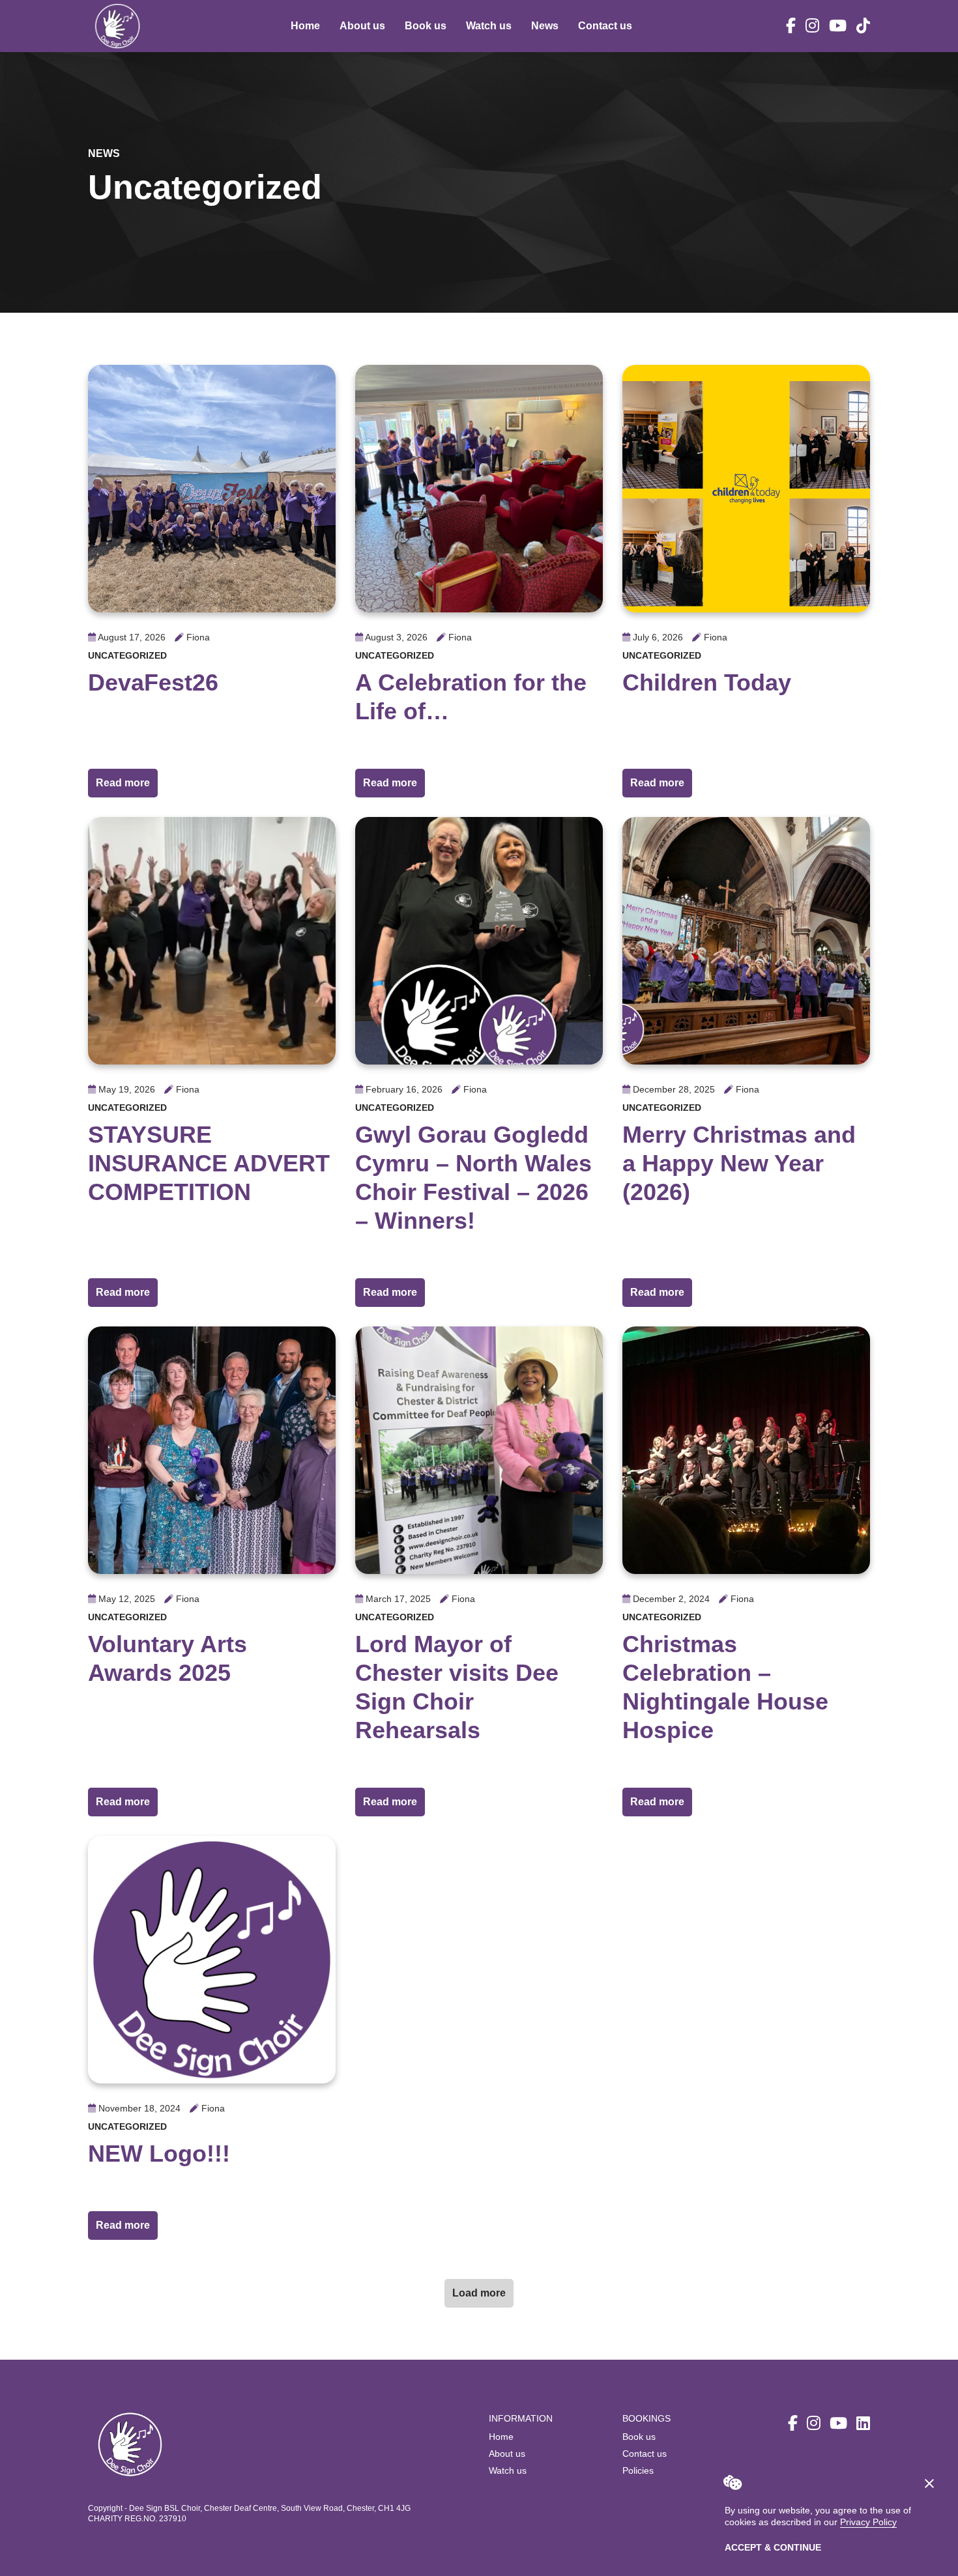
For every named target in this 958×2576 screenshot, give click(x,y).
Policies (638, 2470)
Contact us (605, 26)
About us (362, 26)
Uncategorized (127, 655)
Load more (479, 2293)
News (545, 26)
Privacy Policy (868, 2522)
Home (305, 26)
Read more (127, 782)
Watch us (489, 26)
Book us (426, 26)
